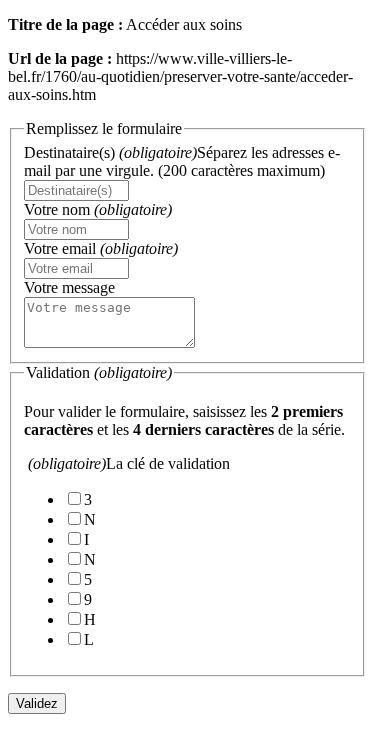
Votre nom (98, 209)
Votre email (101, 248)
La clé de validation (129, 463)
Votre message (69, 287)
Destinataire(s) (182, 161)
